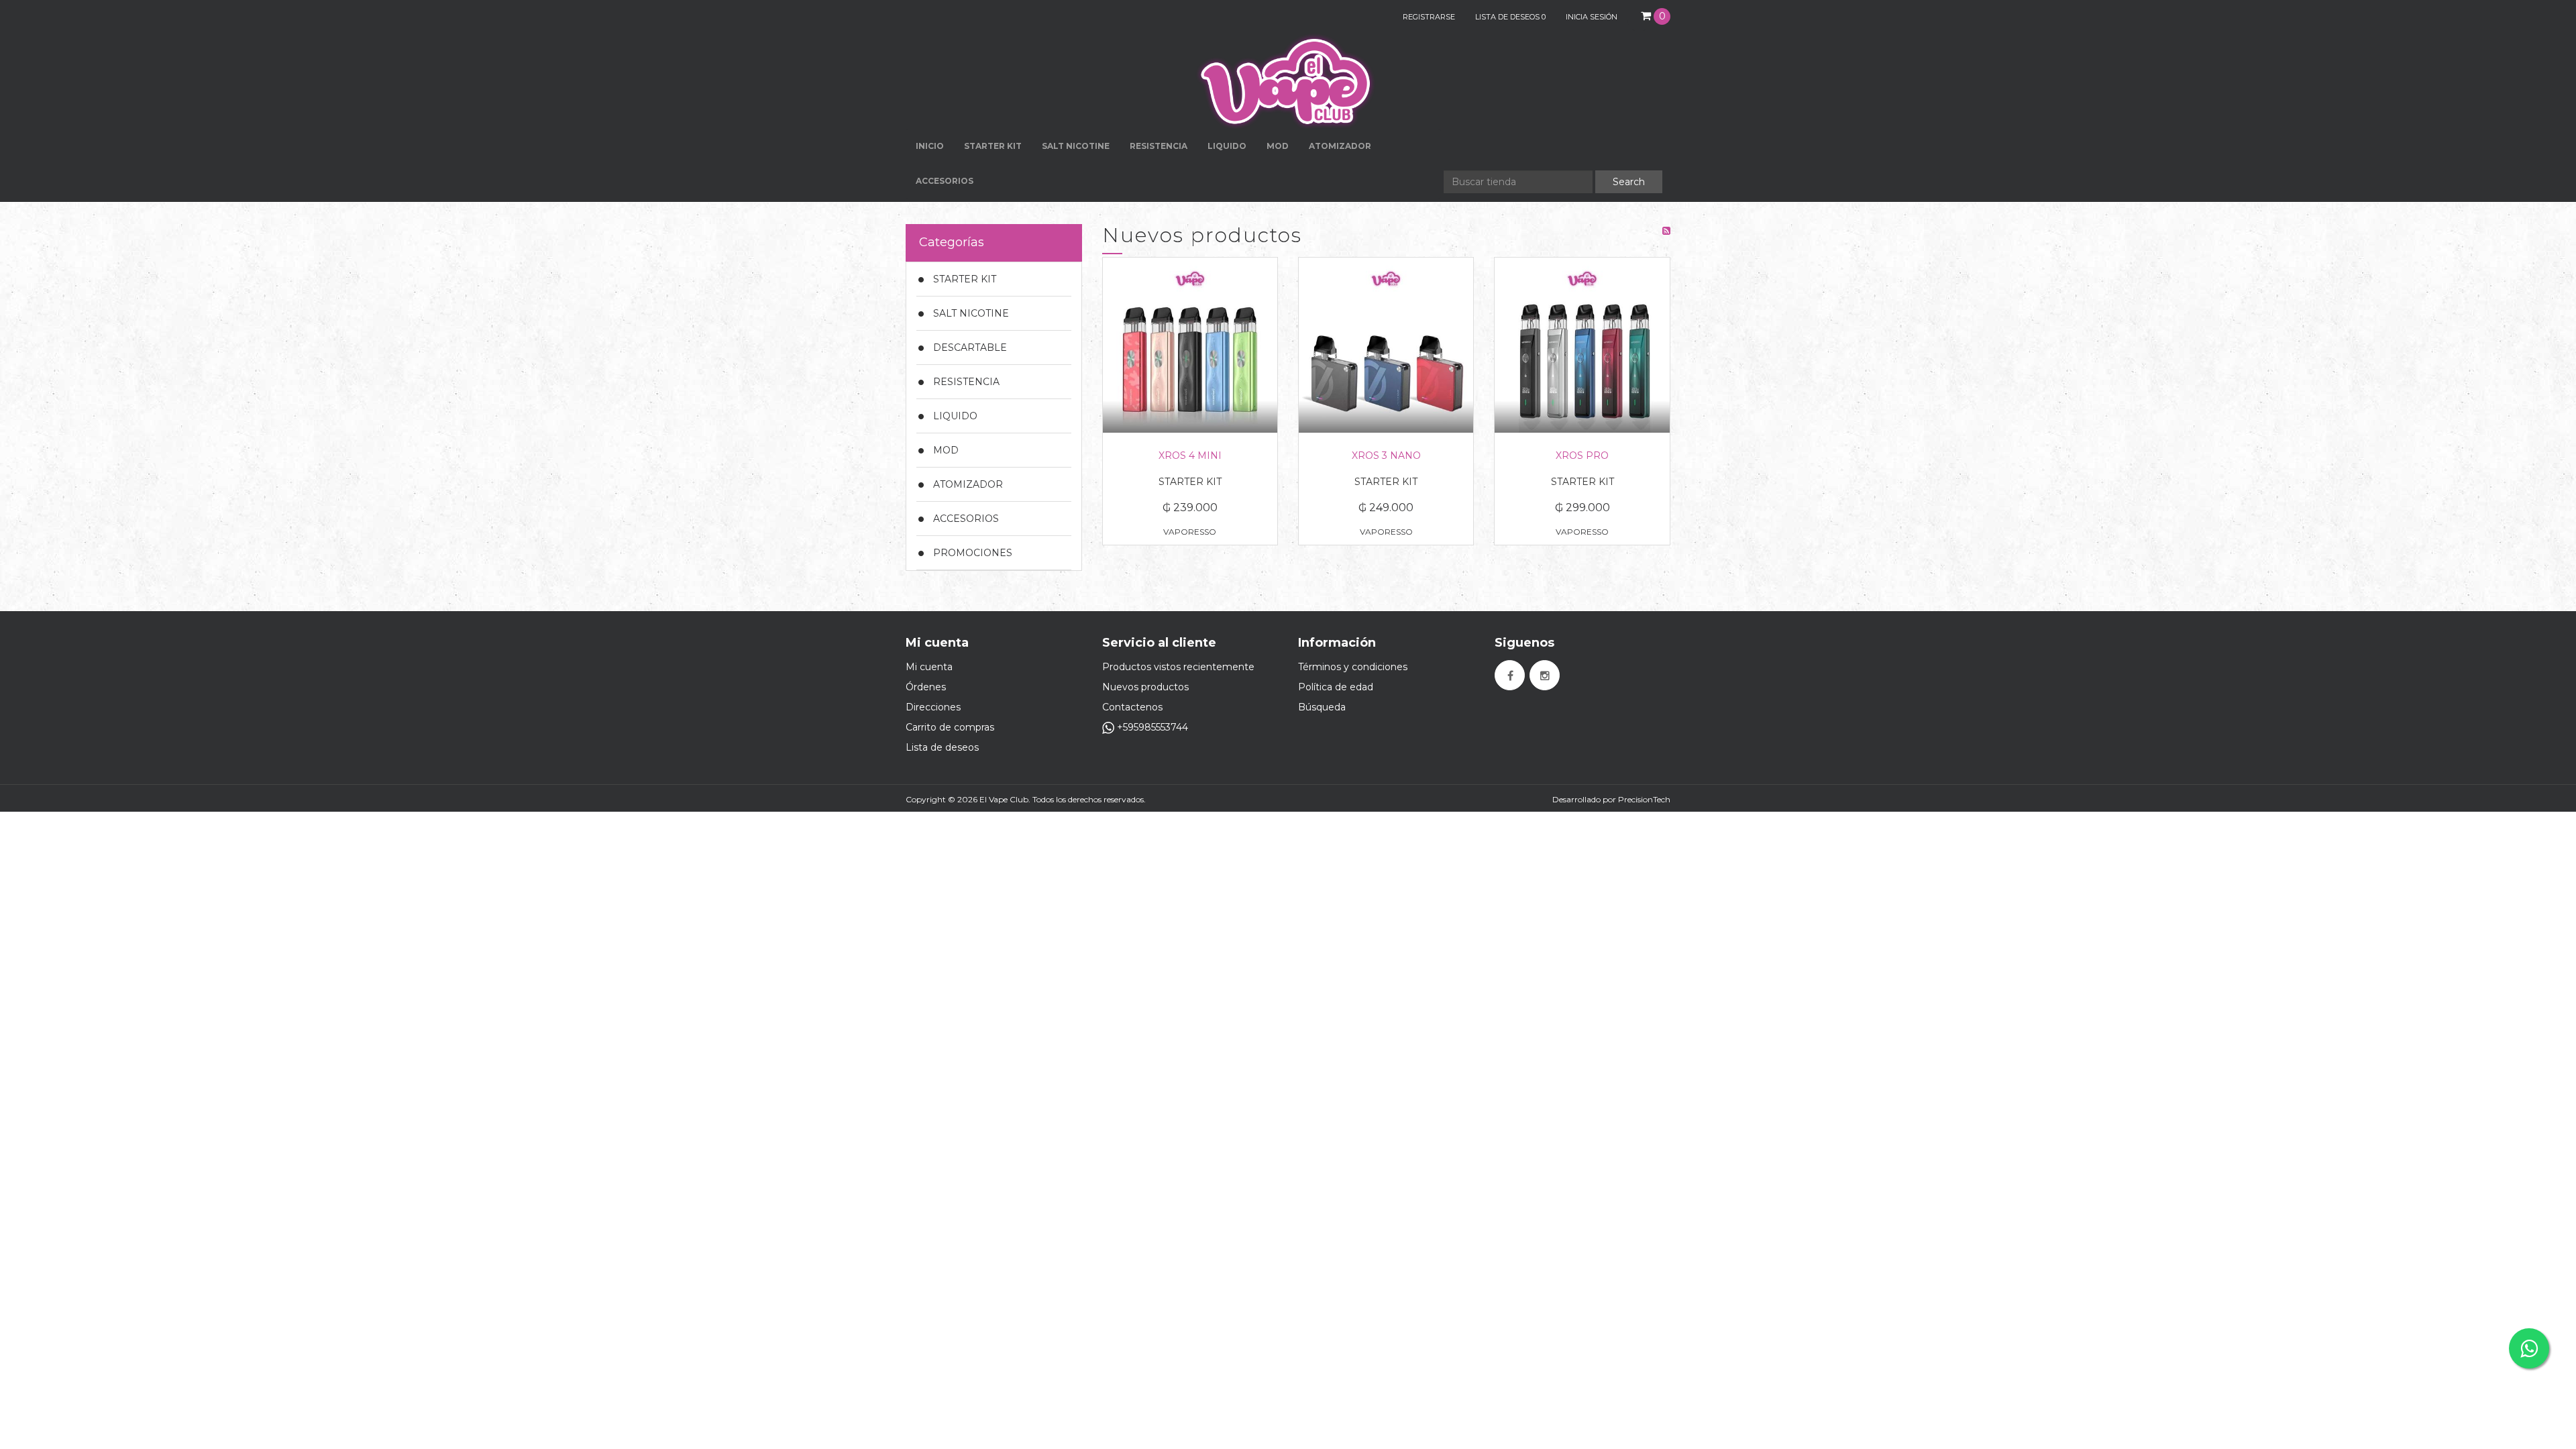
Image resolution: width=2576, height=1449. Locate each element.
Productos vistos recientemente (1178, 667)
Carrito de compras (950, 727)
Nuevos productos (1145, 687)
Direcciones (933, 707)
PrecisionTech (1644, 799)
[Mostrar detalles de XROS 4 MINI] (1190, 345)
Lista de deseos (942, 747)
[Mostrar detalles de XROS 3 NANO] (1386, 345)
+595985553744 (1151, 727)
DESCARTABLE (970, 347)
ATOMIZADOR (968, 484)
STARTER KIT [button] (993, 146)
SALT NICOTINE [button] (1076, 146)
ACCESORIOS (966, 519)
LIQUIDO (955, 416)
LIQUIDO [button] (1227, 146)
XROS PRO (1582, 455)
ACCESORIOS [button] (945, 181)
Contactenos (1132, 707)
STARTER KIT (965, 279)
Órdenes (926, 687)
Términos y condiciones (1353, 667)
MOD (1278, 146)
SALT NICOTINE (971, 313)
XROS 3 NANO (1386, 455)
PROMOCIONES (973, 553)
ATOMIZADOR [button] (1340, 146)
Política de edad (1336, 687)
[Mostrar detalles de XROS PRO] (1582, 345)
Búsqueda (1322, 707)
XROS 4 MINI (1190, 455)
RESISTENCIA (1159, 146)
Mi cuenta (929, 667)
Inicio (930, 146)
